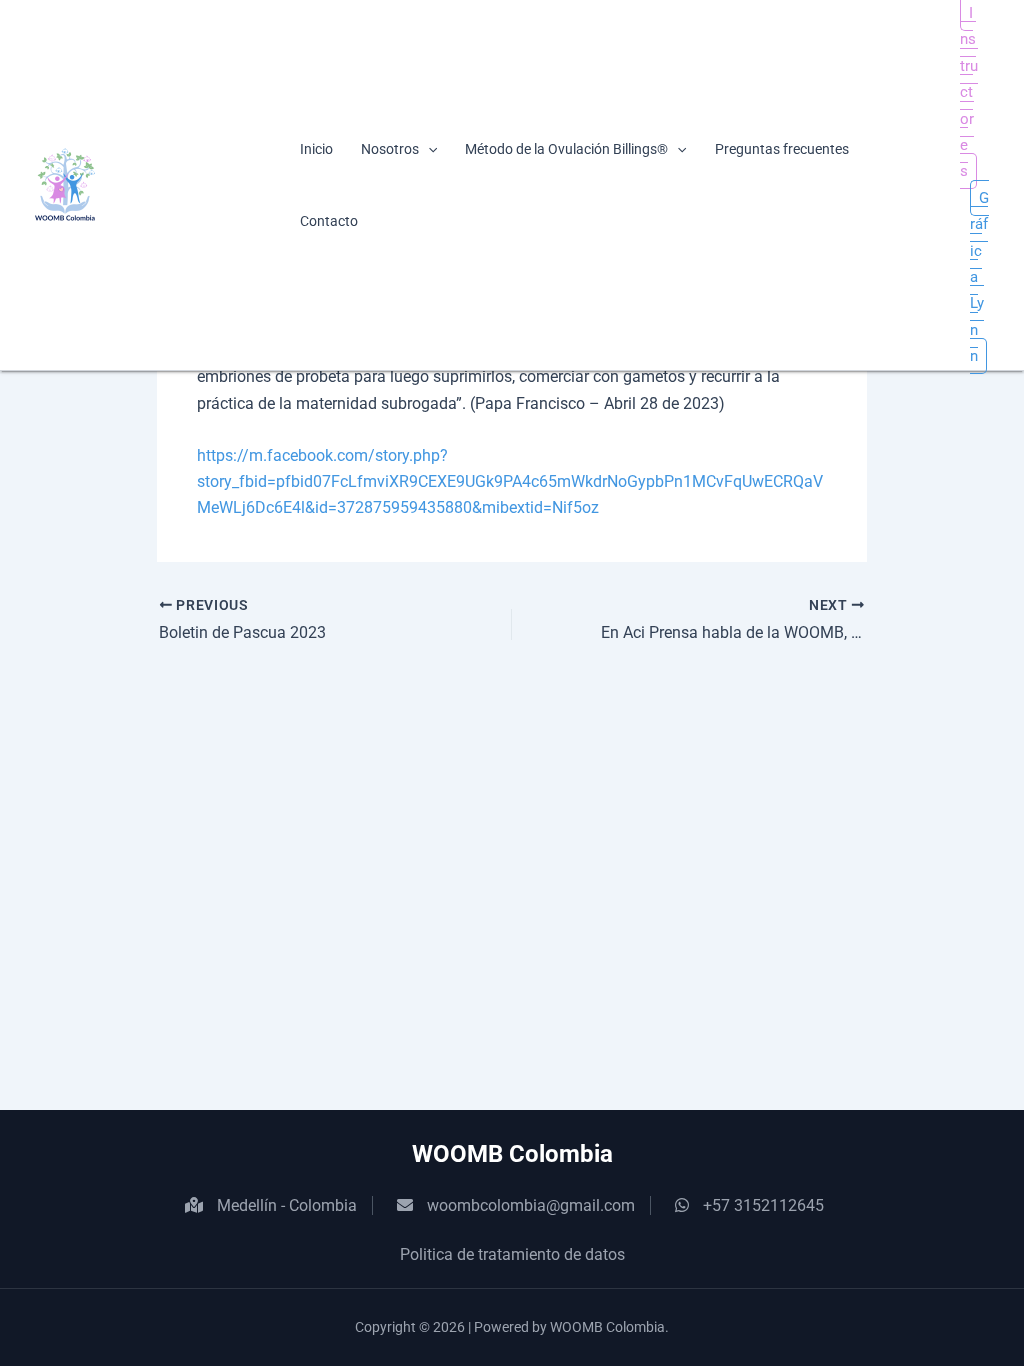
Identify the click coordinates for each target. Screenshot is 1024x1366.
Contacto (329, 221)
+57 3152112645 (763, 1205)
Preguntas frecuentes (782, 149)
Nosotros (390, 149)
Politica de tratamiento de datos (512, 1254)
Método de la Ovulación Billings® (566, 149)
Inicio (316, 149)
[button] (428, 149)
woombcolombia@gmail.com (531, 1205)
